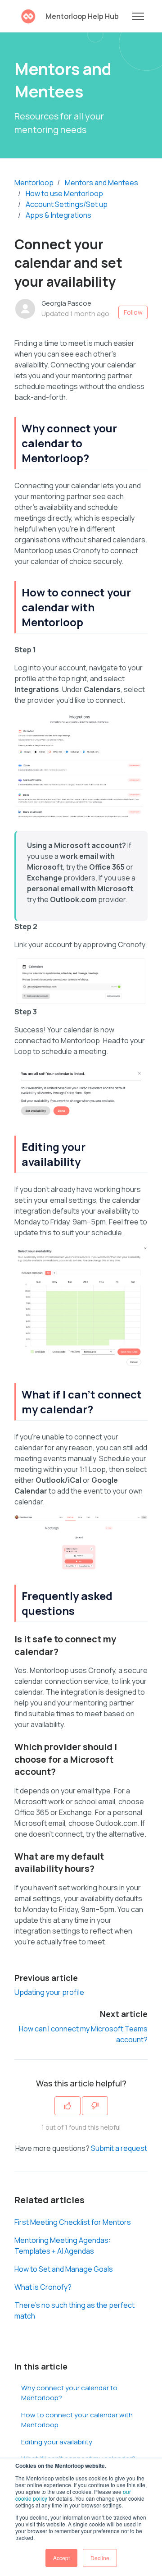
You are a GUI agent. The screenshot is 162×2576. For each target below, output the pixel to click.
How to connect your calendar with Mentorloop (77, 2420)
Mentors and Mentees (101, 183)
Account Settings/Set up (67, 204)
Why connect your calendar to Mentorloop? (69, 2393)
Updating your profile (49, 1992)
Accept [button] (61, 2558)
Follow (133, 312)
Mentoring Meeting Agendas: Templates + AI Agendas (63, 2246)
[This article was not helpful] (95, 2106)
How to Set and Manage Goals (64, 2269)
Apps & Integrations (58, 215)
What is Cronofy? (43, 2287)
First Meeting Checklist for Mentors (73, 2222)
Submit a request (119, 2148)
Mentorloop (34, 183)
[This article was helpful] (67, 2106)
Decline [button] (100, 2558)
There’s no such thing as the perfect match (74, 2310)
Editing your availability (57, 2442)
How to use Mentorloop (64, 193)
